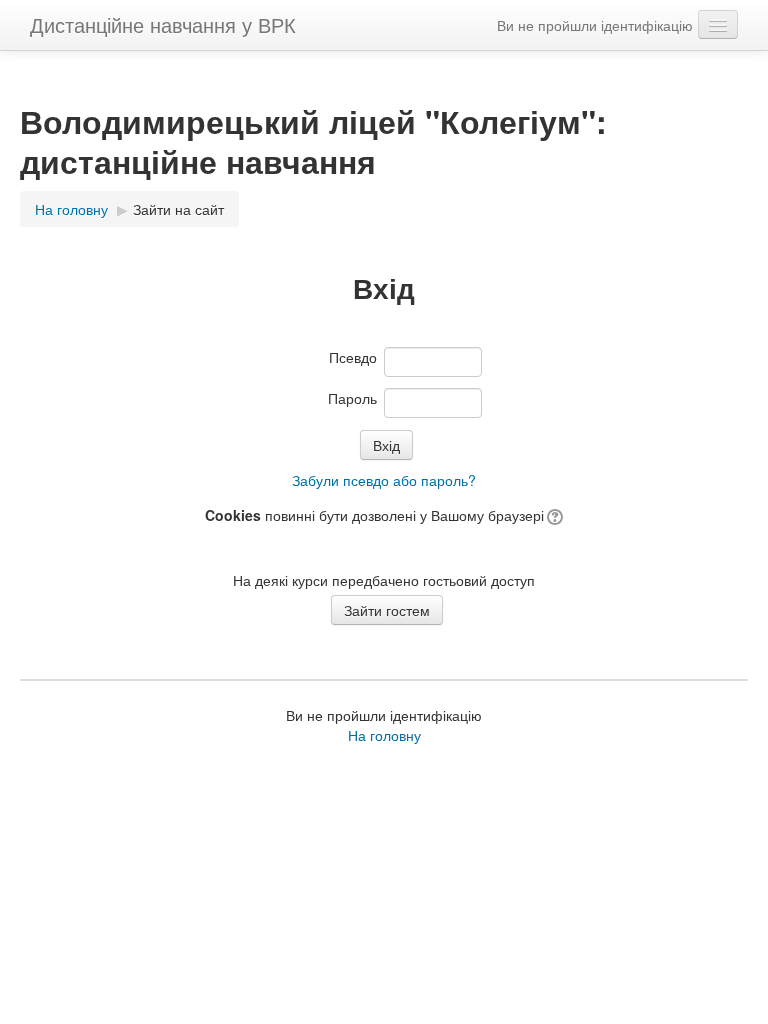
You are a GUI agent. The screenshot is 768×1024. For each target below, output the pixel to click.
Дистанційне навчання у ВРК (163, 24)
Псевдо (353, 357)
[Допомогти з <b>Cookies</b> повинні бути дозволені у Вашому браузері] (553, 515)
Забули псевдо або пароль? (384, 480)
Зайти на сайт (178, 209)
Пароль (352, 398)
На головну (384, 735)
